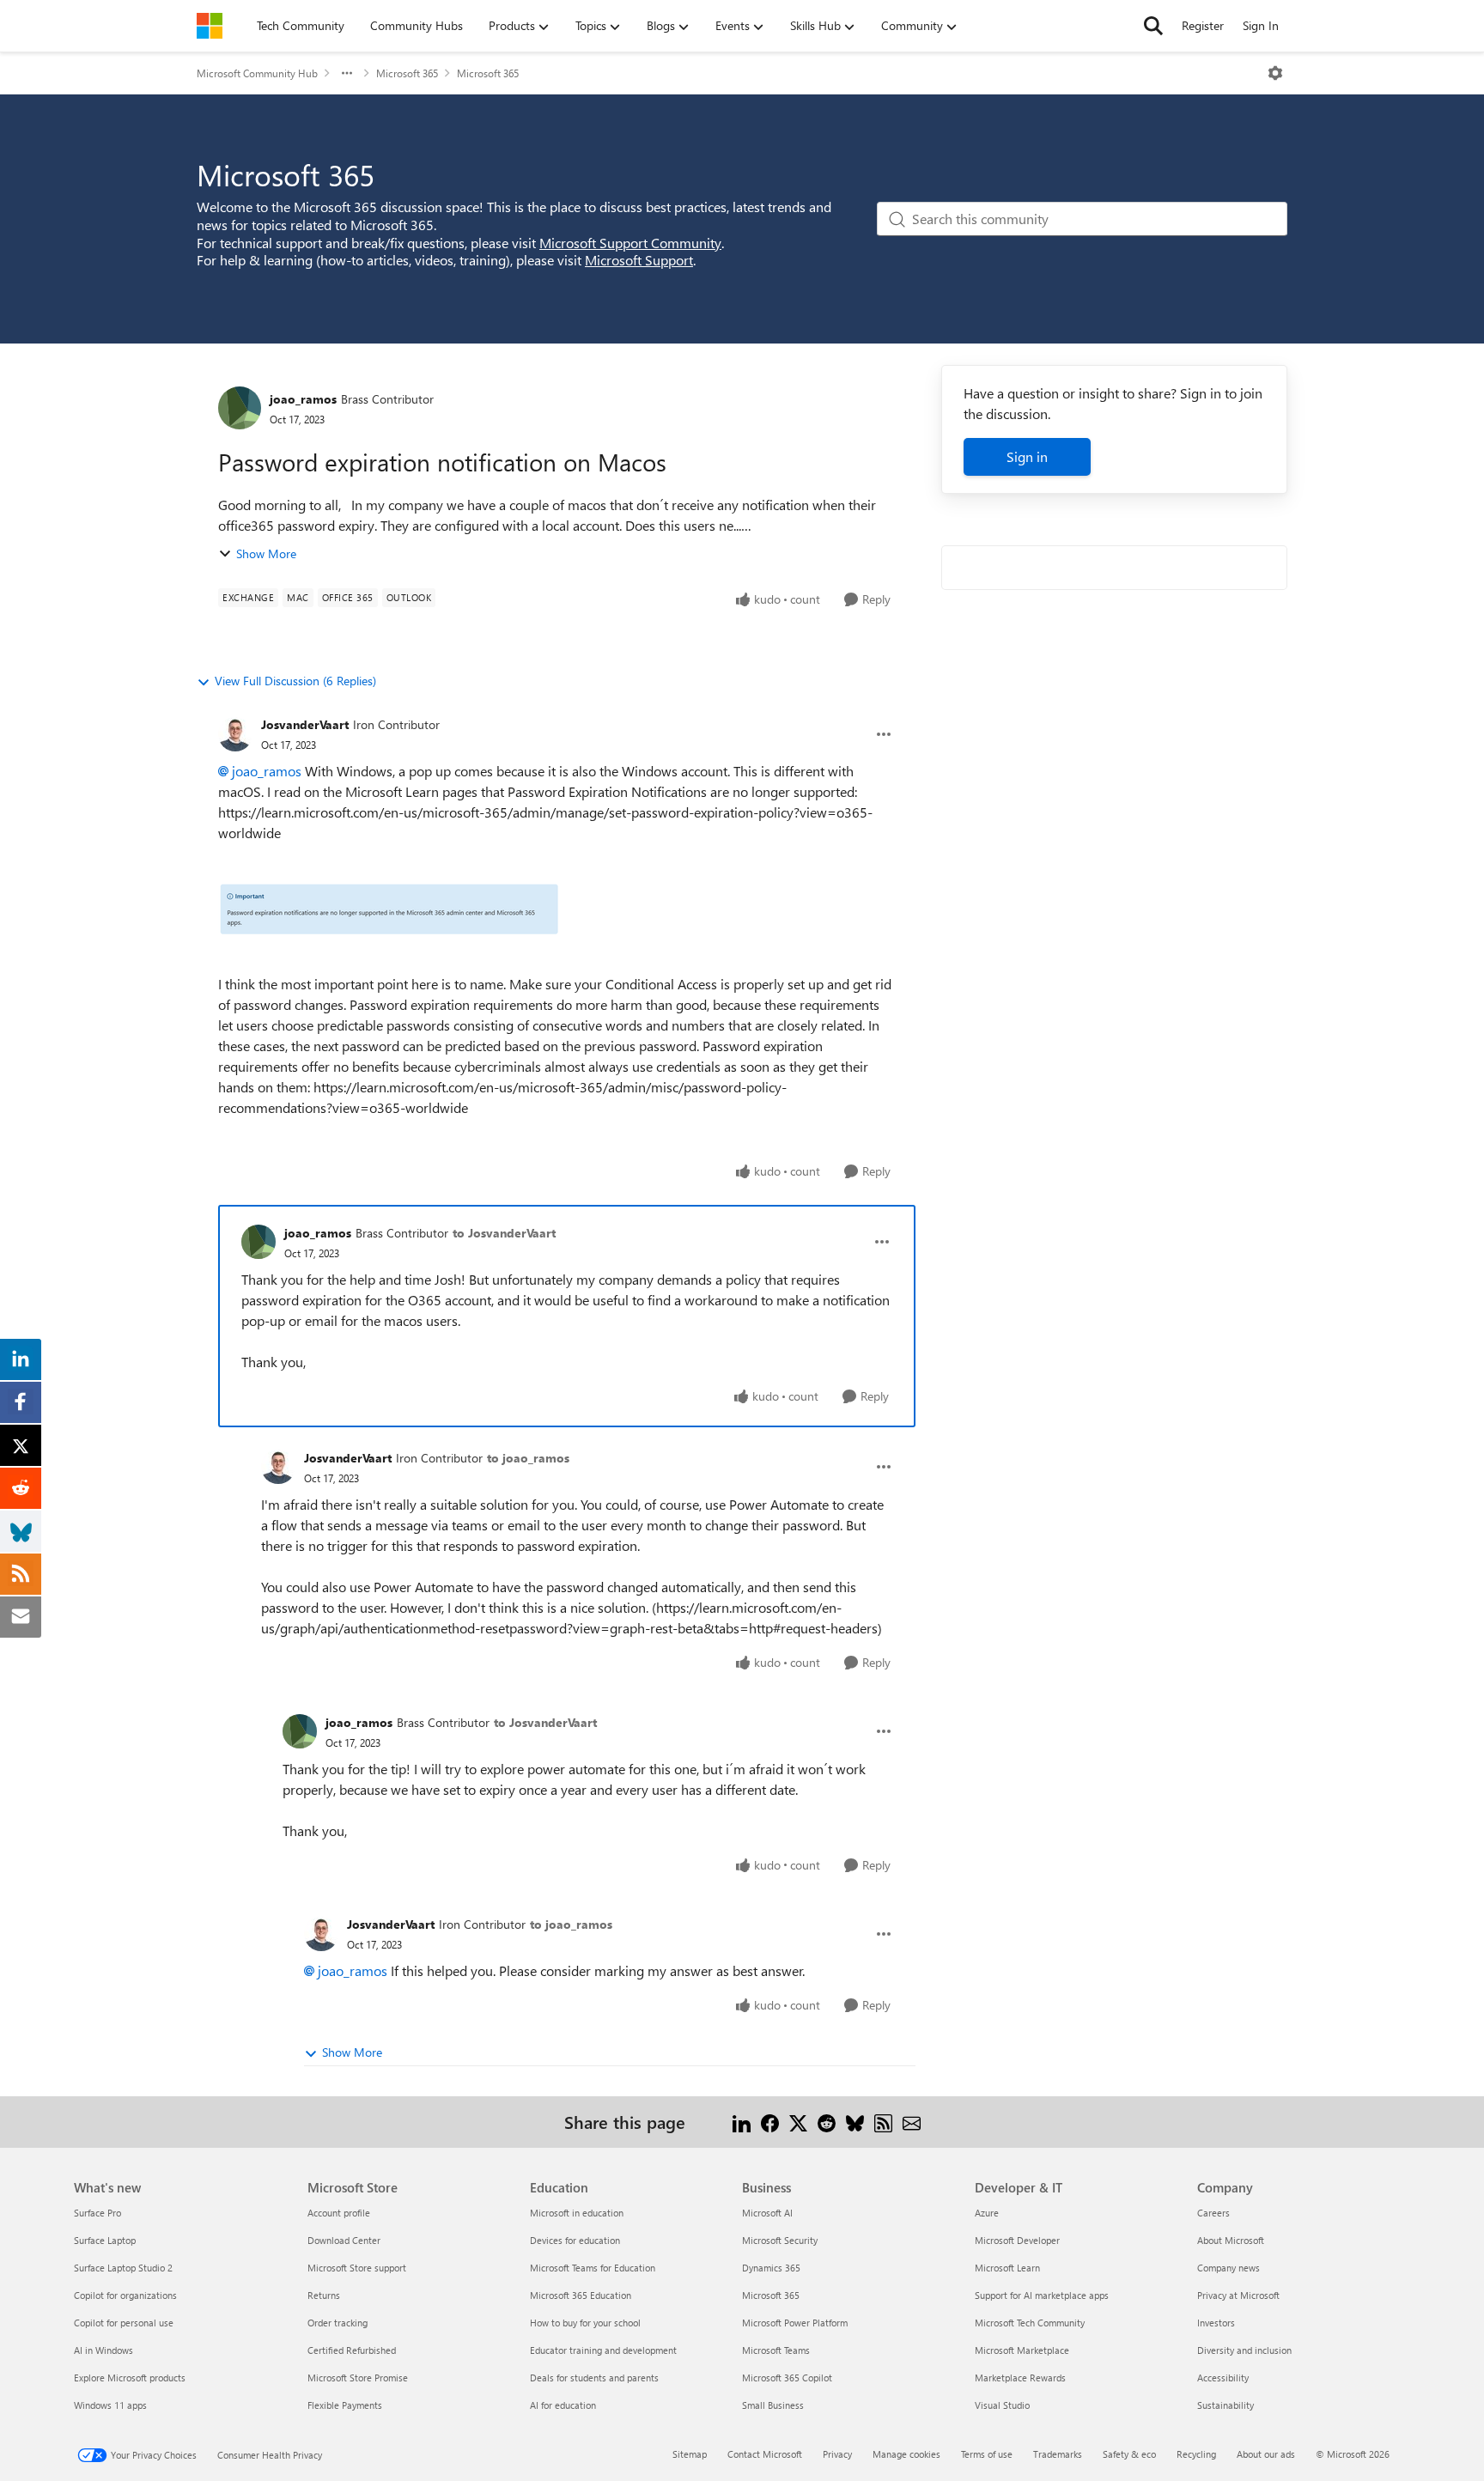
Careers (1213, 2213)
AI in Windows (103, 2350)
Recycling (1196, 2454)
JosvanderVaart (305, 724)
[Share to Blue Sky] (855, 2122)
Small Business (773, 2405)
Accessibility (1223, 2378)
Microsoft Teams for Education (593, 2268)
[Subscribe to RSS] (883, 2122)
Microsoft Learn (1007, 2268)
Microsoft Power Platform (795, 2323)
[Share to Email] (912, 2122)
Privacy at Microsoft (1238, 2295)
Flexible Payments (345, 2405)
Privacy (837, 2454)
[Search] (1153, 26)
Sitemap (690, 2454)
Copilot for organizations (125, 2295)
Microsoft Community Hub (257, 73)
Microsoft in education (577, 2213)
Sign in (1027, 456)
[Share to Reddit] (827, 2122)
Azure (987, 2213)
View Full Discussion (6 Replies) (295, 681)
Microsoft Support (639, 260)
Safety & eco (1129, 2454)
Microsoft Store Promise (358, 2378)
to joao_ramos (528, 1458)
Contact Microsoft (765, 2454)
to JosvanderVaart (504, 1233)
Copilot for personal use (124, 2323)
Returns (324, 2295)
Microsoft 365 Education (581, 2295)
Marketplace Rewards (1020, 2378)
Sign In (1261, 25)
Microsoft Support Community (630, 243)
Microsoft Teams (776, 2350)
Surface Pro (97, 2213)
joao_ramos (303, 399)
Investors (1216, 2323)
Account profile (339, 2213)
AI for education (563, 2405)
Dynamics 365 (771, 2268)
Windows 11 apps (110, 2405)
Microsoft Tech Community (1030, 2323)
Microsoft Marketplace (1022, 2350)
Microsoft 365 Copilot (787, 2378)
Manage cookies (906, 2454)
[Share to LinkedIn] (742, 2122)
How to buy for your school (585, 2323)
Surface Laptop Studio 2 (123, 2268)
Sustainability (1226, 2405)
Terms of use (987, 2454)
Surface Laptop (105, 2240)
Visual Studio (1002, 2405)
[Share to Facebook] (770, 2122)
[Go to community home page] (210, 26)
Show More (266, 553)
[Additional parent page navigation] (347, 73)
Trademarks (1058, 2454)
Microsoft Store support (357, 2268)
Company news (1229, 2268)
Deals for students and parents (594, 2378)
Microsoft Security (780, 2240)
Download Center (344, 2240)
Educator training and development (603, 2350)
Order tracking (338, 2323)
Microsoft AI (767, 2213)
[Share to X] (798, 2122)
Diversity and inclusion (1244, 2350)
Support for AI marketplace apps (1042, 2295)
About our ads (1266, 2454)
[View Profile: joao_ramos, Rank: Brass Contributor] (240, 408)
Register (1203, 25)
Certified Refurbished (352, 2350)
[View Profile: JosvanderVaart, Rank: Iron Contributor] (235, 734)
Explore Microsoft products (130, 2378)
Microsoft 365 (407, 73)
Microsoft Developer (1017, 2240)
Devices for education (575, 2240)
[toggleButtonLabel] (1275, 73)
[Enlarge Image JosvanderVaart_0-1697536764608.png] (389, 909)
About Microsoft (1231, 2240)
